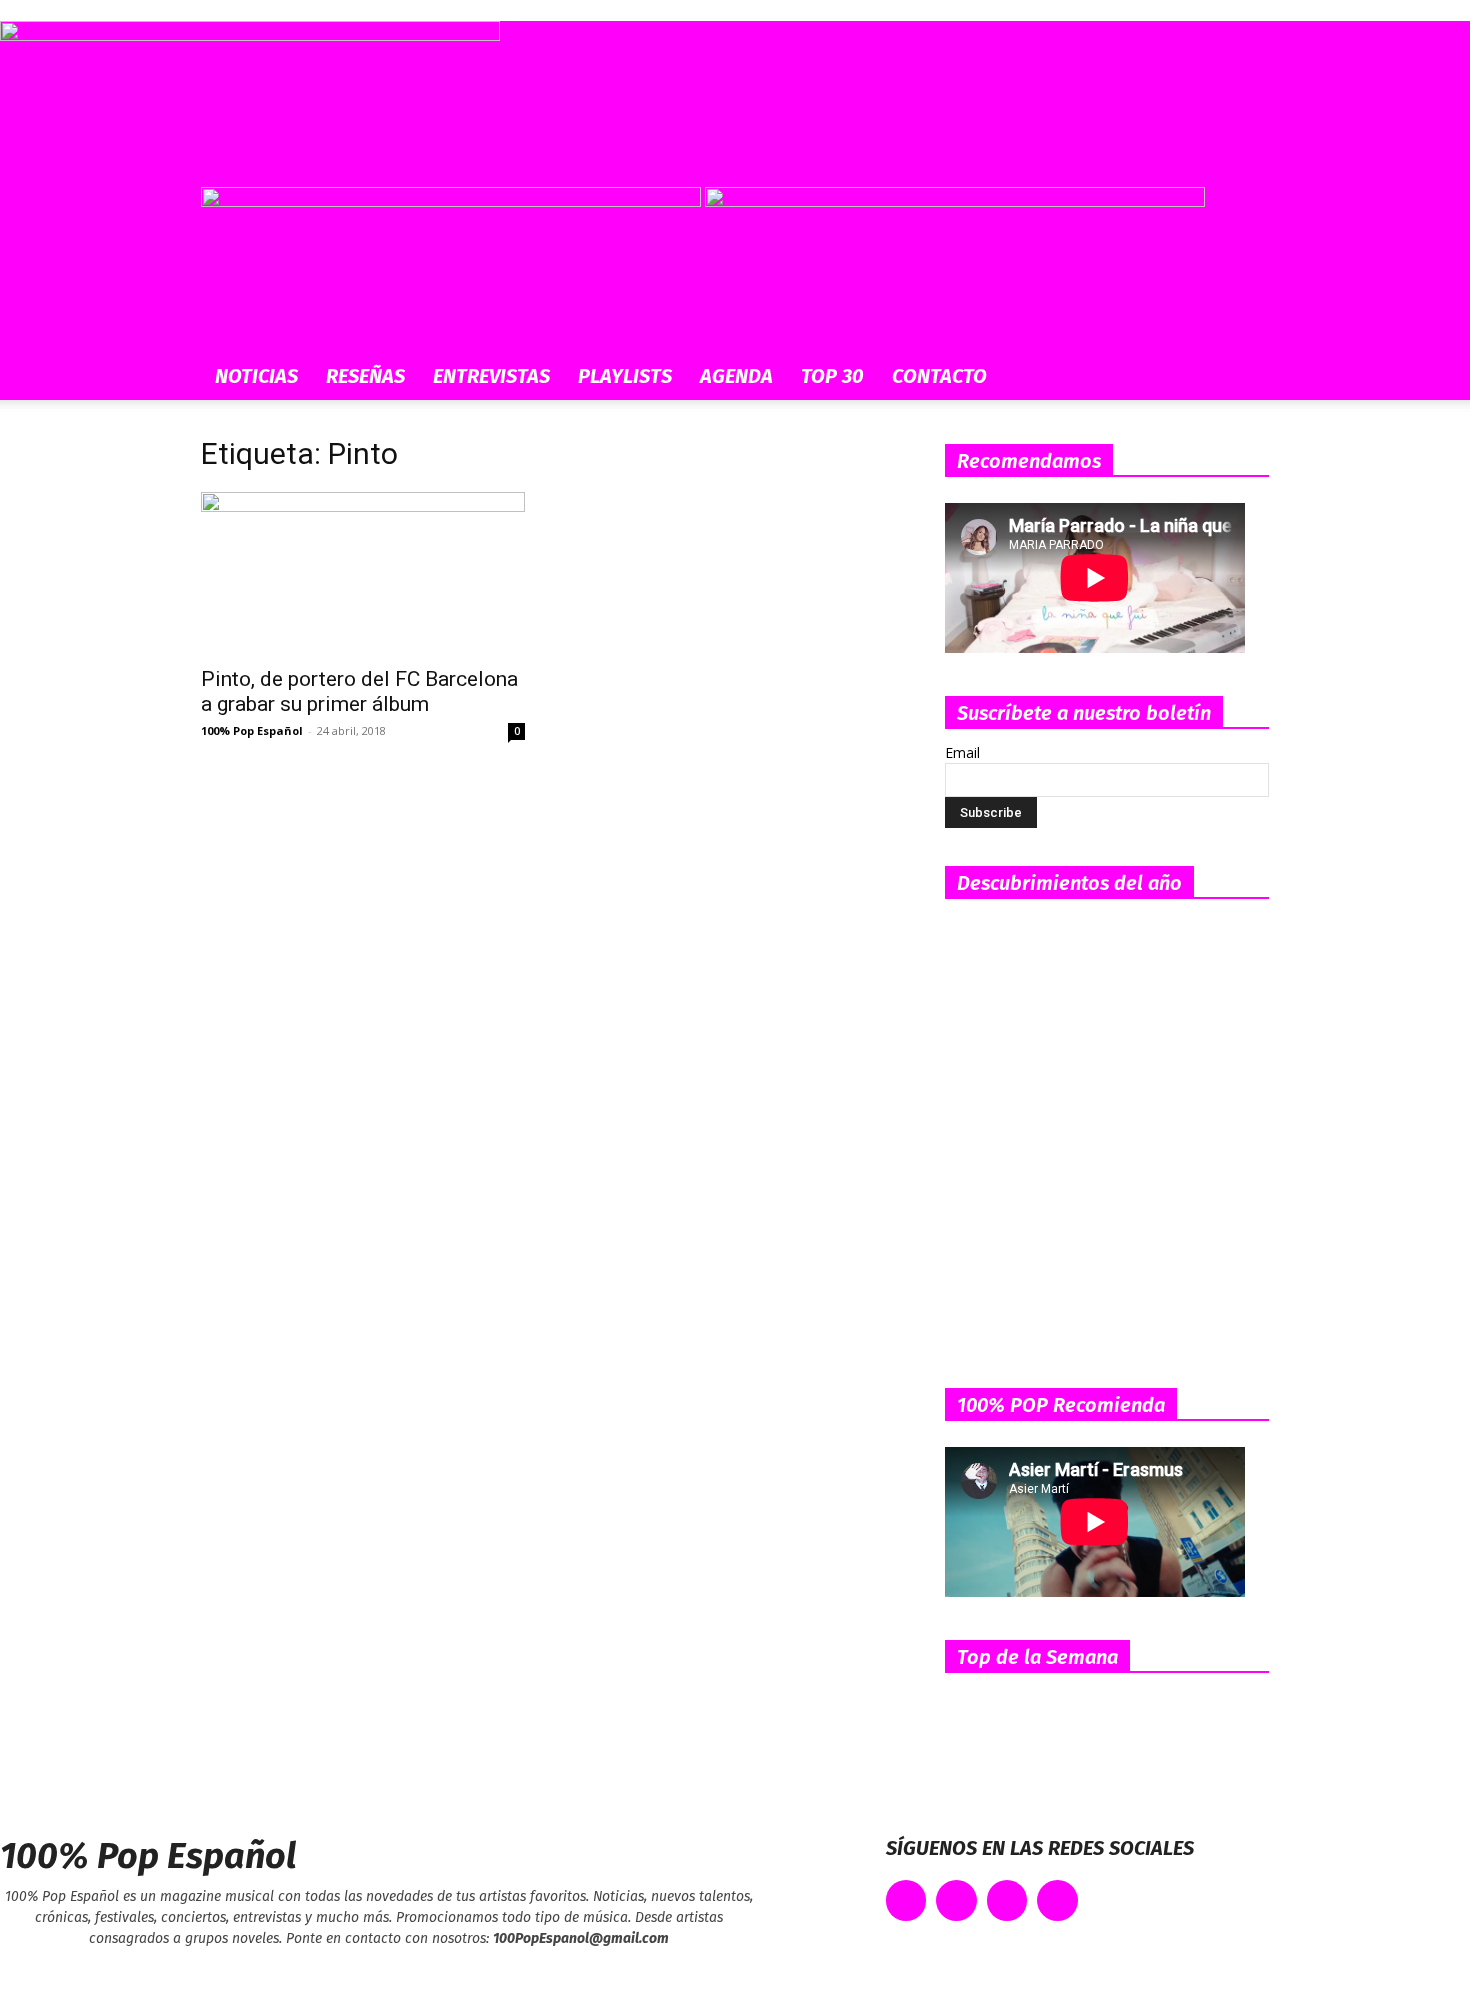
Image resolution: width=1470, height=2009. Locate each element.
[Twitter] (956, 1900)
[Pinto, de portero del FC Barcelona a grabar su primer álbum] (363, 572)
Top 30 (832, 376)
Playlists (625, 376)
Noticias (256, 376)
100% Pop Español (252, 730)
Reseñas (365, 376)
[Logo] (453, 201)
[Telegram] (1057, 1900)
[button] (1245, 212)
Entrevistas (491, 376)
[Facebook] (906, 1900)
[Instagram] (1007, 1900)
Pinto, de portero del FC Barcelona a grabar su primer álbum (359, 691)
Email (962, 752)
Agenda (736, 376)
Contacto (939, 376)
